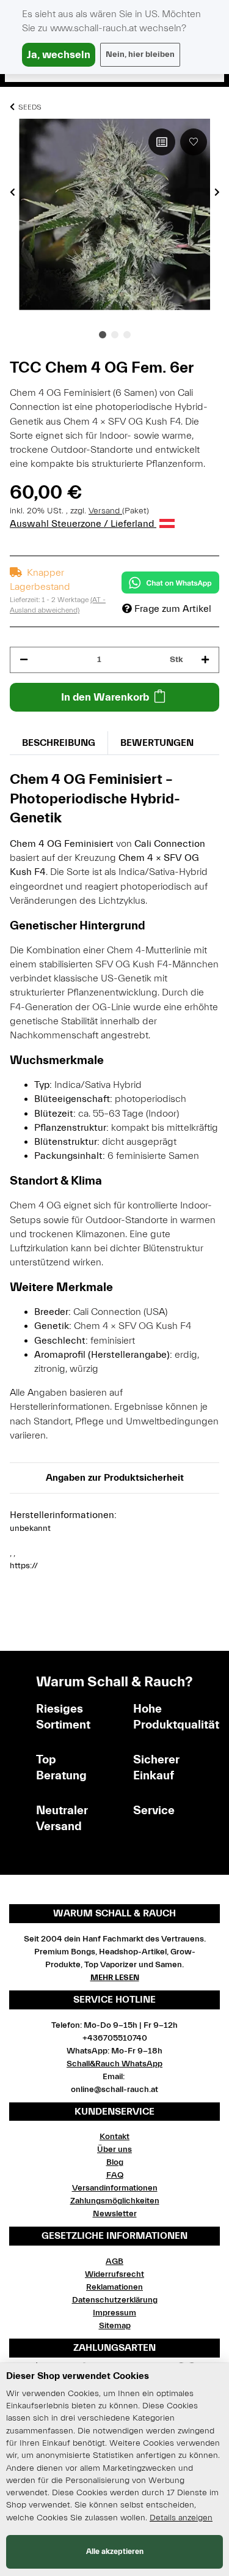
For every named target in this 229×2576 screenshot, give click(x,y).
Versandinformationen (115, 2188)
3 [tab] (127, 335)
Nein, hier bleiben (140, 54)
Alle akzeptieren (115, 2551)
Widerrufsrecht (114, 2274)
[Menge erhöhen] (205, 660)
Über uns (114, 2150)
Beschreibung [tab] (59, 743)
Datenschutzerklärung (115, 2300)
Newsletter (115, 2214)
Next (217, 192)
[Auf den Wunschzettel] (194, 142)
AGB (114, 2261)
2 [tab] (115, 335)
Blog (115, 2162)
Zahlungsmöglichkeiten (115, 2201)
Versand (105, 511)
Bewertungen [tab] (157, 743)
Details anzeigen (181, 2518)
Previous (13, 192)
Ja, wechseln (59, 55)
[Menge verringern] (24, 660)
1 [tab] (103, 335)
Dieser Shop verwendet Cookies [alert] (78, 2376)
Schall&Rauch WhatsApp (114, 2064)
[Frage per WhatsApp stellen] (170, 583)
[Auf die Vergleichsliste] (162, 142)
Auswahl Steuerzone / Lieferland (83, 524)
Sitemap (115, 2326)
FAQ (115, 2175)
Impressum (114, 2313)
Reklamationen (114, 2287)
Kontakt (114, 2137)
